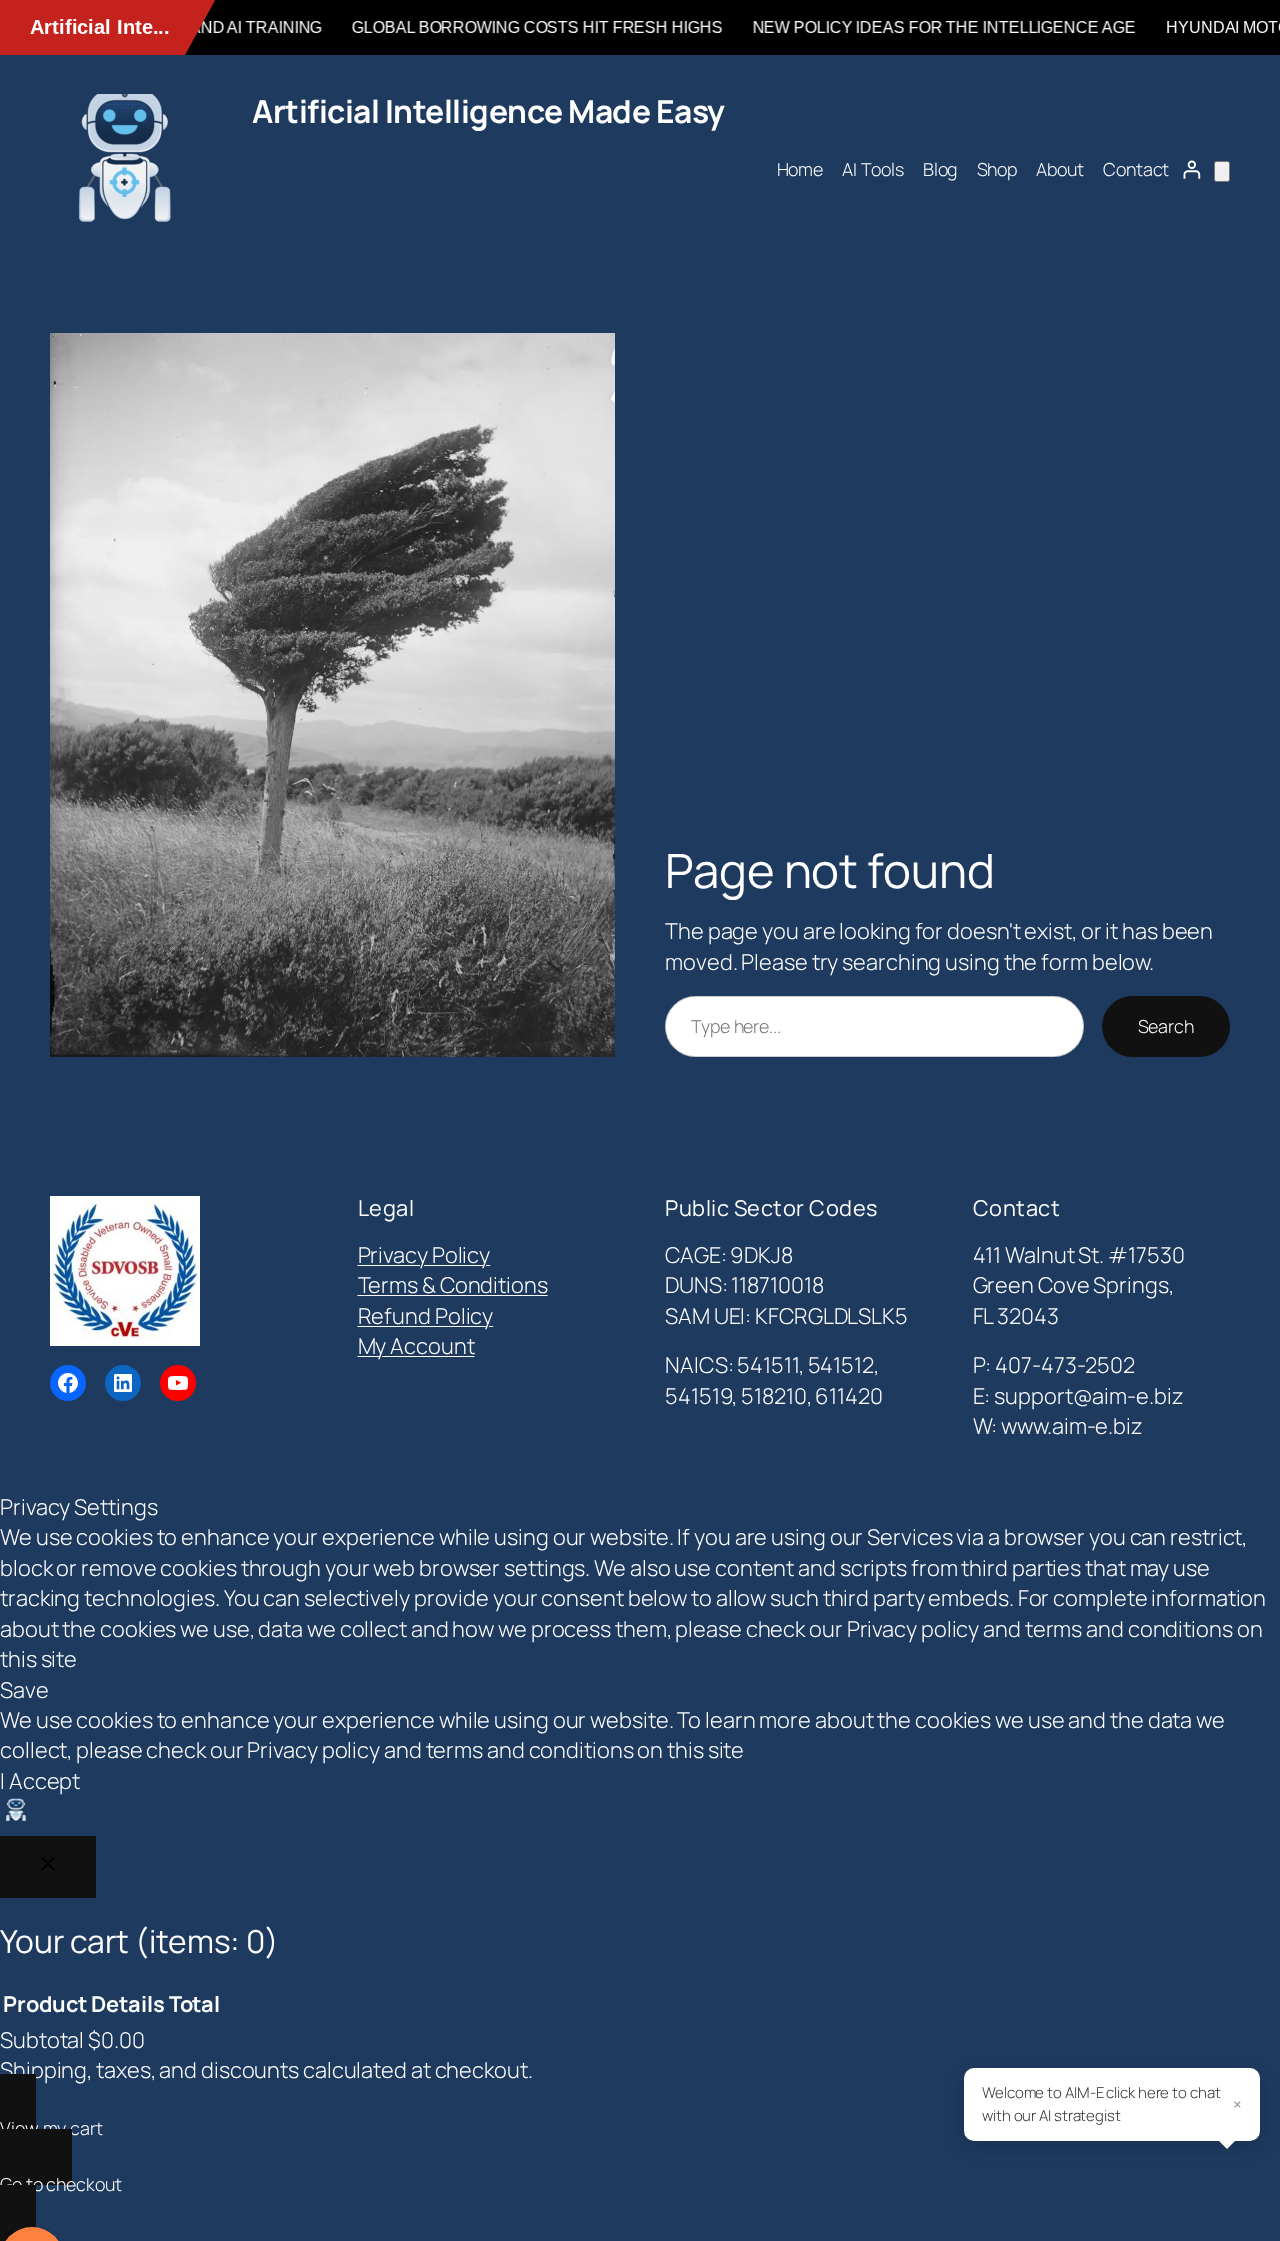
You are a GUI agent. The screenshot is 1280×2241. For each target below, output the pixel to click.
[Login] (1191, 169)
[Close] (48, 1867)
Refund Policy (426, 1316)
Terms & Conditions (453, 1285)
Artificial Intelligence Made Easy (488, 111)
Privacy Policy (424, 1255)
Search (1166, 1026)
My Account (416, 1346)
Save (24, 1690)
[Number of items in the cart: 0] (1222, 171)
